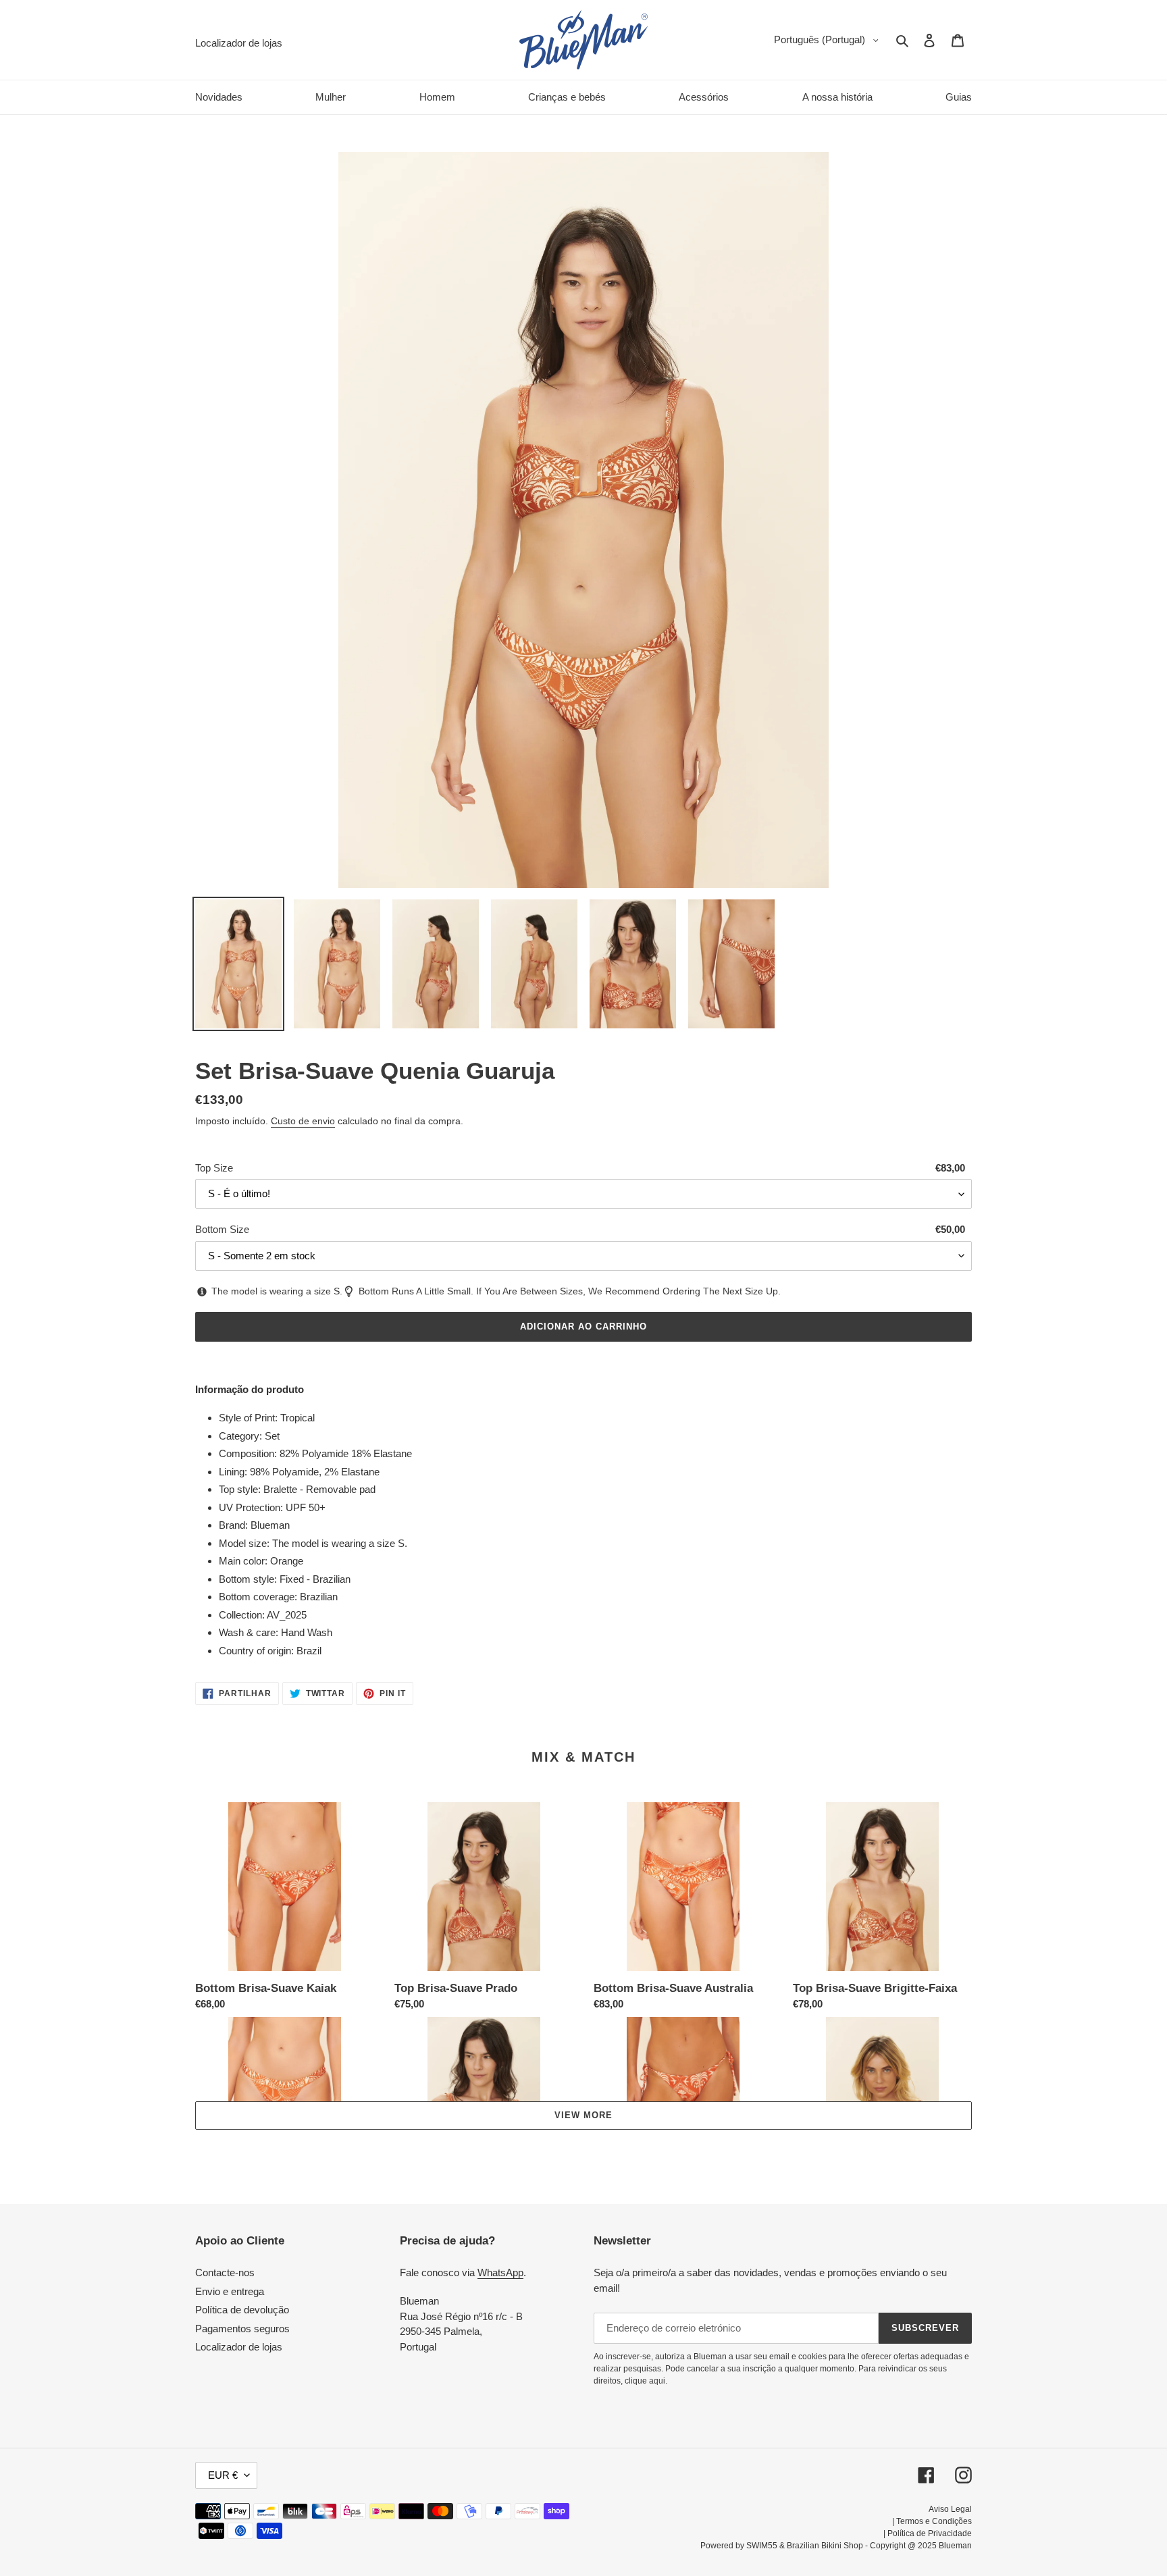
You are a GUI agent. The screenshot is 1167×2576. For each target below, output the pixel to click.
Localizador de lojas (239, 2347)
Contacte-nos (225, 2272)
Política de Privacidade (930, 2533)
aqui (657, 2381)
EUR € (223, 2475)
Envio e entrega (230, 2291)
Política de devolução (242, 2310)
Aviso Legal (950, 2509)
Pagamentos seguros (242, 2329)
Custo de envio (303, 1121)
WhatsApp (500, 2272)
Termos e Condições (934, 2521)
